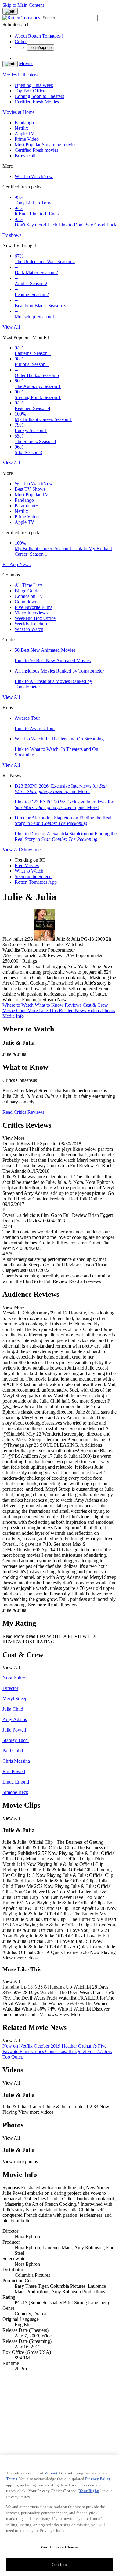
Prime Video (27, 139)
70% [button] (70, 955)
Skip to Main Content (23, 5)
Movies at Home (18, 112)
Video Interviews (31, 613)
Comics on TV (29, 596)
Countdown (26, 602)
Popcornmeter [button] (89, 955)
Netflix (21, 128)
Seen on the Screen (33, 876)
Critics (21, 41)
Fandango (24, 123)
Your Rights (89, 2491)
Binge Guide (27, 591)
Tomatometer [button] (25, 955)
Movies (26, 63)
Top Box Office (30, 91)
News (25, 564)
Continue (60, 2565)
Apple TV (25, 134)
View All (11, 327)
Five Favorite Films (33, 607)
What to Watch (34, 176)
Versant (51, 2473)
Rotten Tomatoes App (36, 882)
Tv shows (12, 235)
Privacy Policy (98, 2479)
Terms (12, 2479)
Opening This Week (34, 85)
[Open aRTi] (10, 11)
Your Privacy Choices (60, 2547)
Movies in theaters (20, 75)
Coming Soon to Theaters (39, 96)
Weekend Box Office (35, 618)
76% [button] (7, 955)
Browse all (25, 156)
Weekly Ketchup (31, 624)
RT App (11, 564)
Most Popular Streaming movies (45, 145)
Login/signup (40, 48)
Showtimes (32, 850)
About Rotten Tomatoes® (40, 36)
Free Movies (27, 865)
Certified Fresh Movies (37, 102)
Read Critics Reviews (23, 1112)
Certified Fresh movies (36, 150)
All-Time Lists (29, 585)
